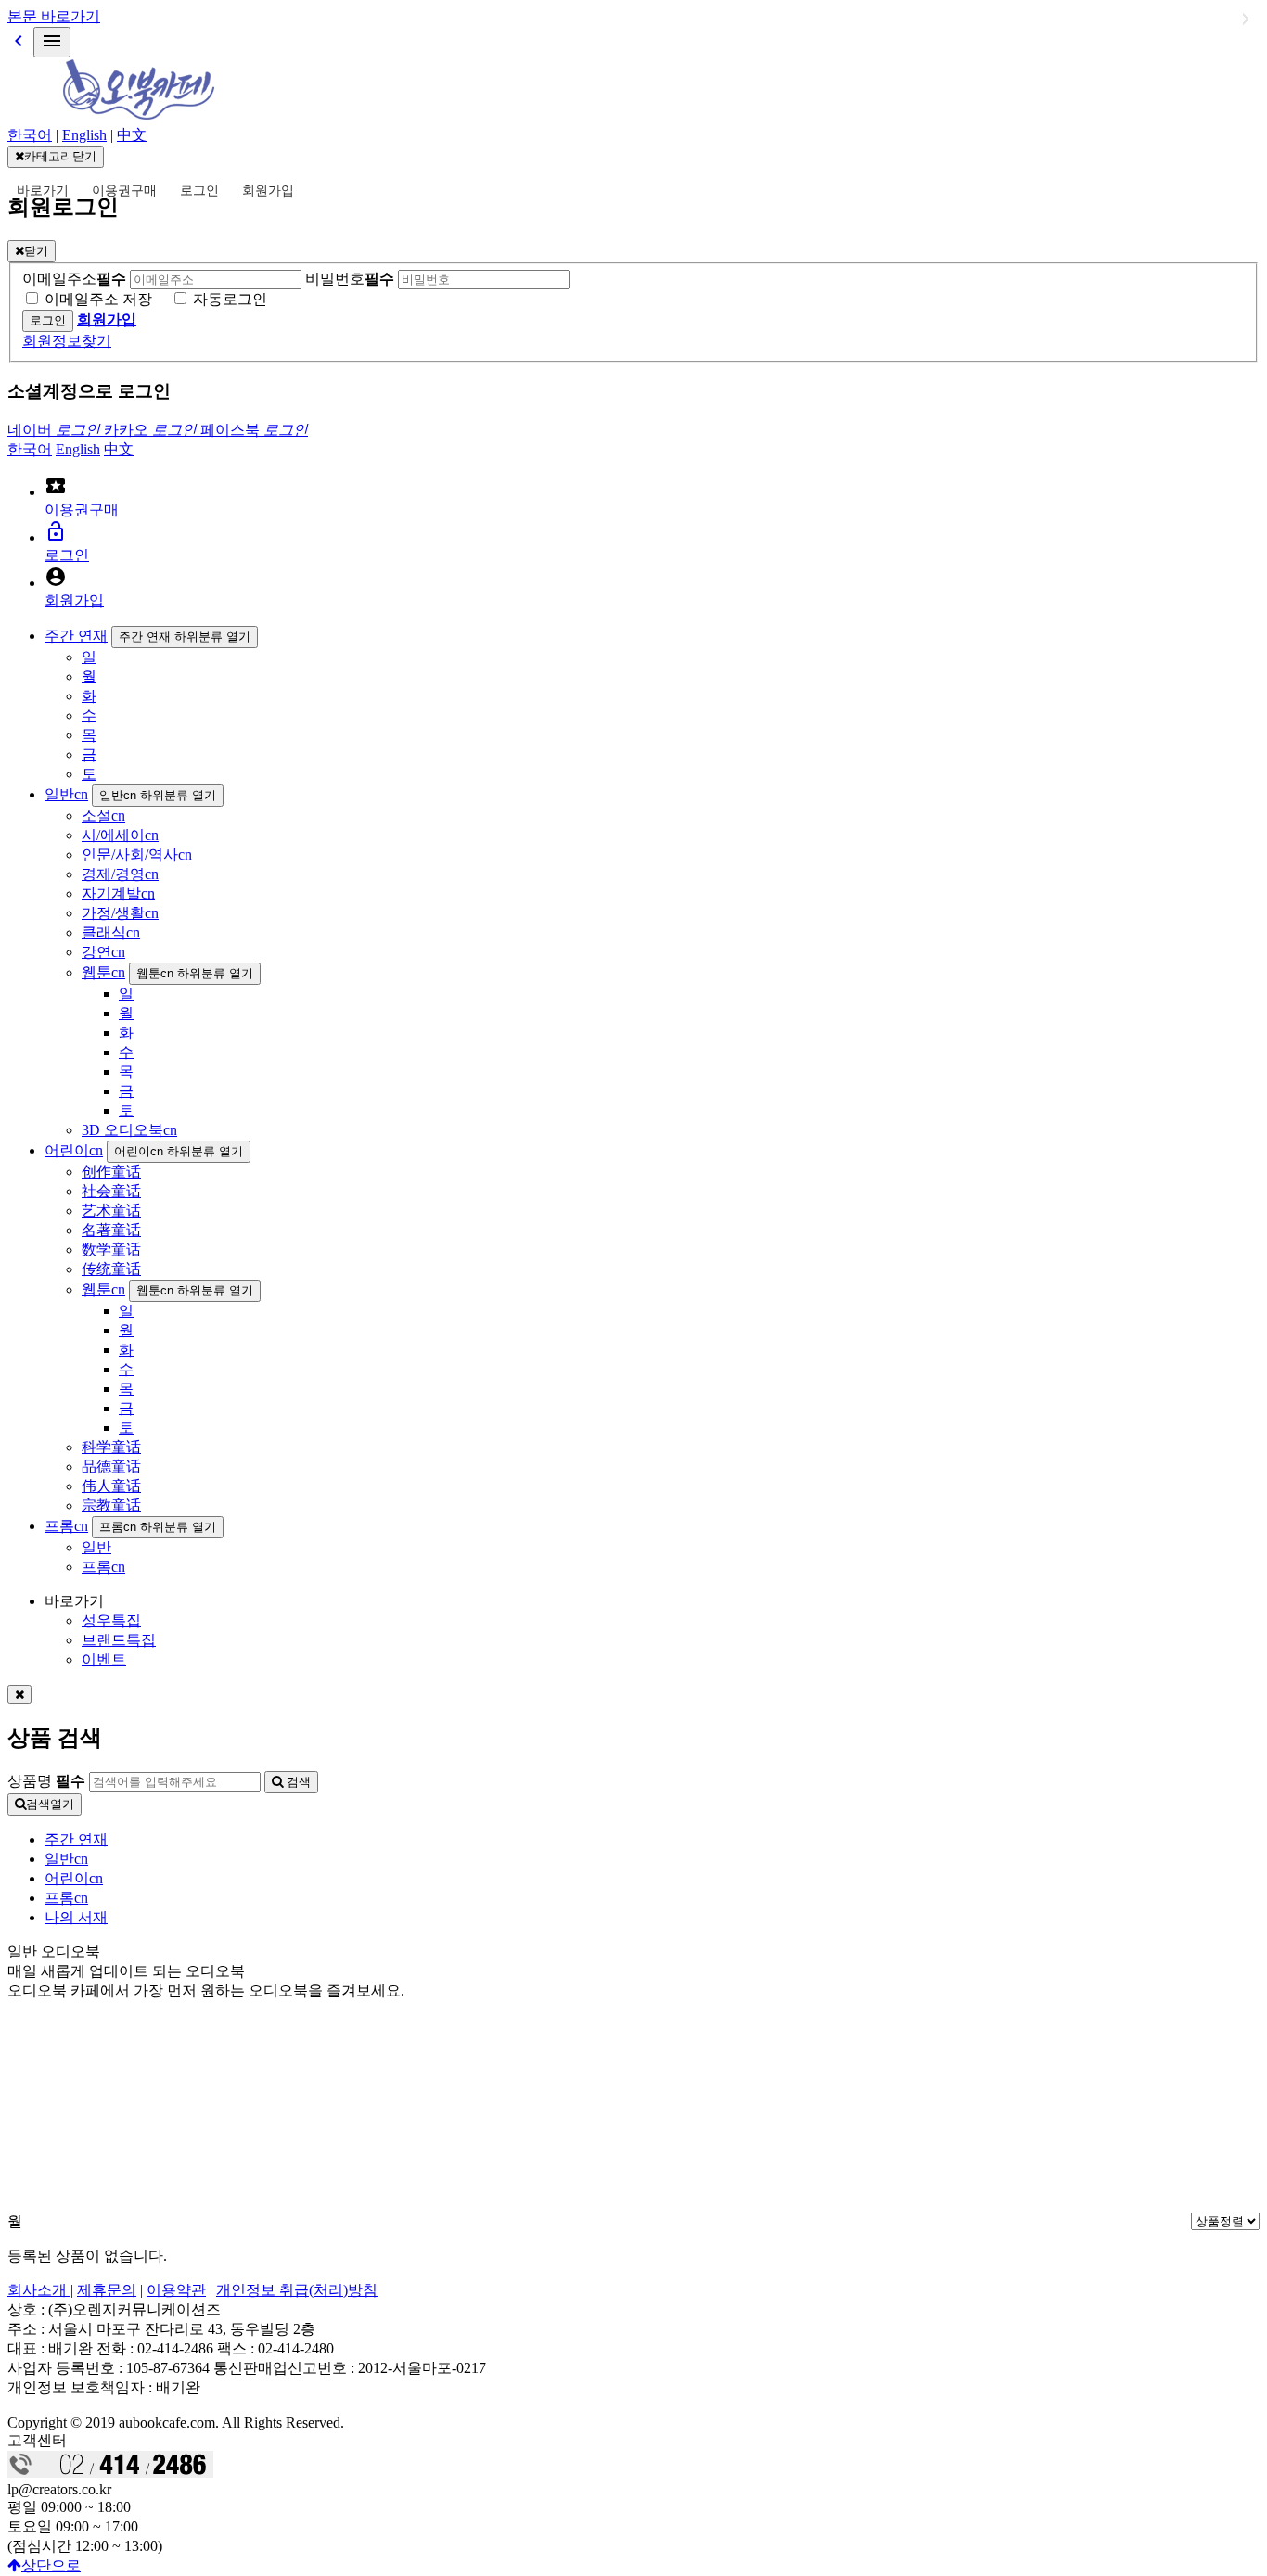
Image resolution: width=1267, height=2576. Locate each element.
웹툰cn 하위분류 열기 (195, 973)
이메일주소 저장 (98, 299)
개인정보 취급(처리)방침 (297, 2290)
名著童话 (111, 1230)
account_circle (56, 577)
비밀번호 (350, 279)
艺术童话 (111, 1211)
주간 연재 (76, 636)
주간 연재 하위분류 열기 (185, 637)
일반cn (66, 794)
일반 (96, 1547)
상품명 (46, 1781)
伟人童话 (111, 1486)
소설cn (103, 816)
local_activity (56, 486)
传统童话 (111, 1269)
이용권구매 (124, 191)
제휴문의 (107, 2290)
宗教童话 (111, 1505)
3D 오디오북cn (129, 1130)
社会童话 (111, 1191)
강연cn (103, 952)
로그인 (199, 191)
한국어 (30, 135)
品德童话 (111, 1467)
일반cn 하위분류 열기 (158, 795)
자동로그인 (230, 299)
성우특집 (111, 1620)
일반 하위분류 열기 (1246, 19)
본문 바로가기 (54, 16)
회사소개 (39, 2290)
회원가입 (268, 191)
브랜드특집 (119, 1640)
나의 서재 (76, 1917)
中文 (132, 135)
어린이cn (74, 1150)
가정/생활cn (120, 913)
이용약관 (176, 2290)
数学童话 (111, 1250)
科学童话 (111, 1447)
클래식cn (111, 932)
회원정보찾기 (67, 341)
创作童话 (111, 1172)
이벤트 (104, 1659)
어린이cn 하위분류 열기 (179, 1151)
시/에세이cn (120, 835)
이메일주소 (74, 279)
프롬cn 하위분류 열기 (158, 1527)
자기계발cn (118, 893)
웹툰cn (103, 972)
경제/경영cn (120, 874)
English (84, 135)
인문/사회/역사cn (137, 854)
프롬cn (66, 1526)
